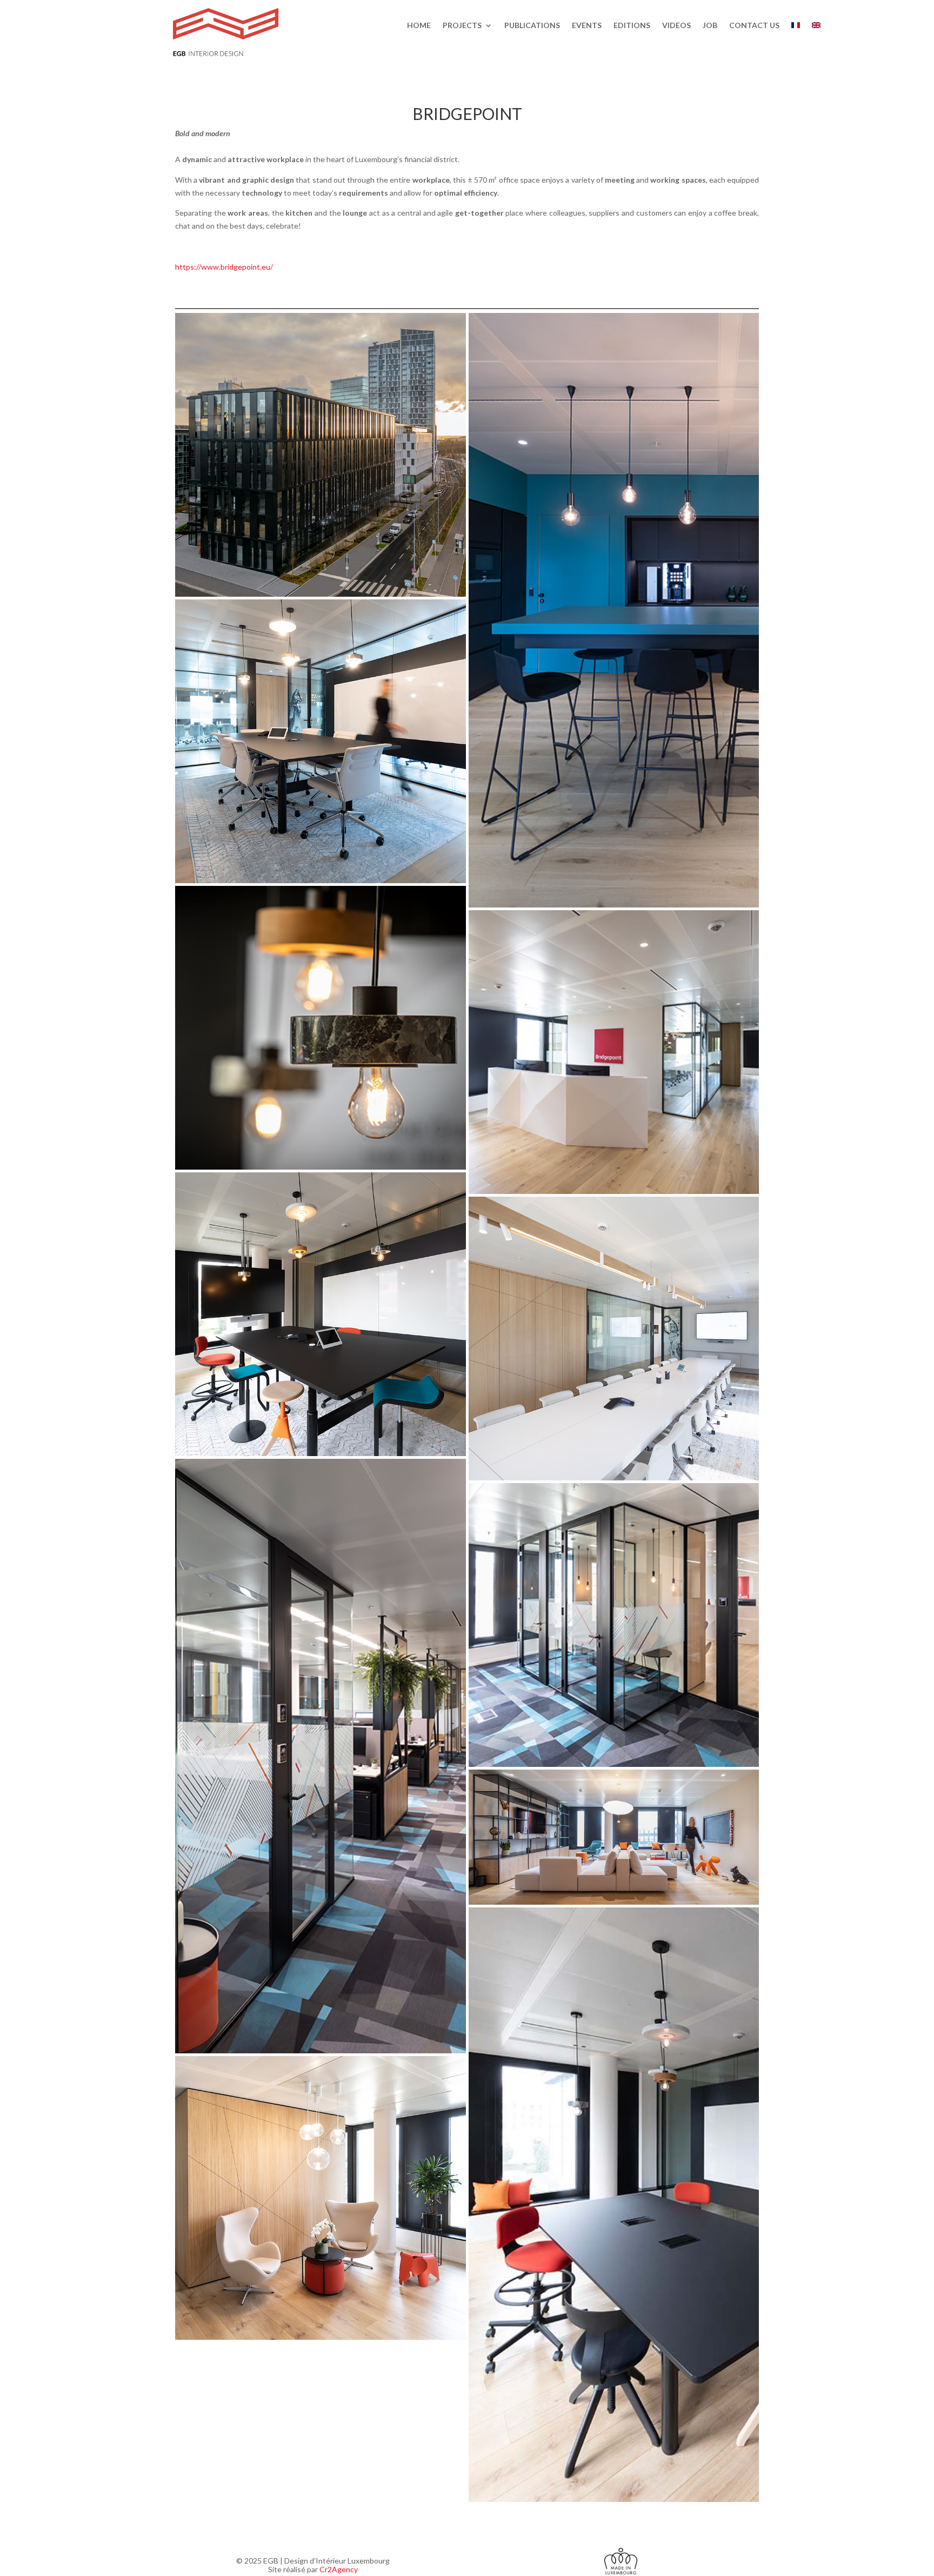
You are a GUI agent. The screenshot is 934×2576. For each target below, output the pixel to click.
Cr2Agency (339, 2569)
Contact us (754, 26)
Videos (676, 26)
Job (710, 26)
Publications (532, 26)
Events (587, 26)
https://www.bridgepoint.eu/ (224, 267)
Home (419, 26)
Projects (462, 26)
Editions (632, 26)
